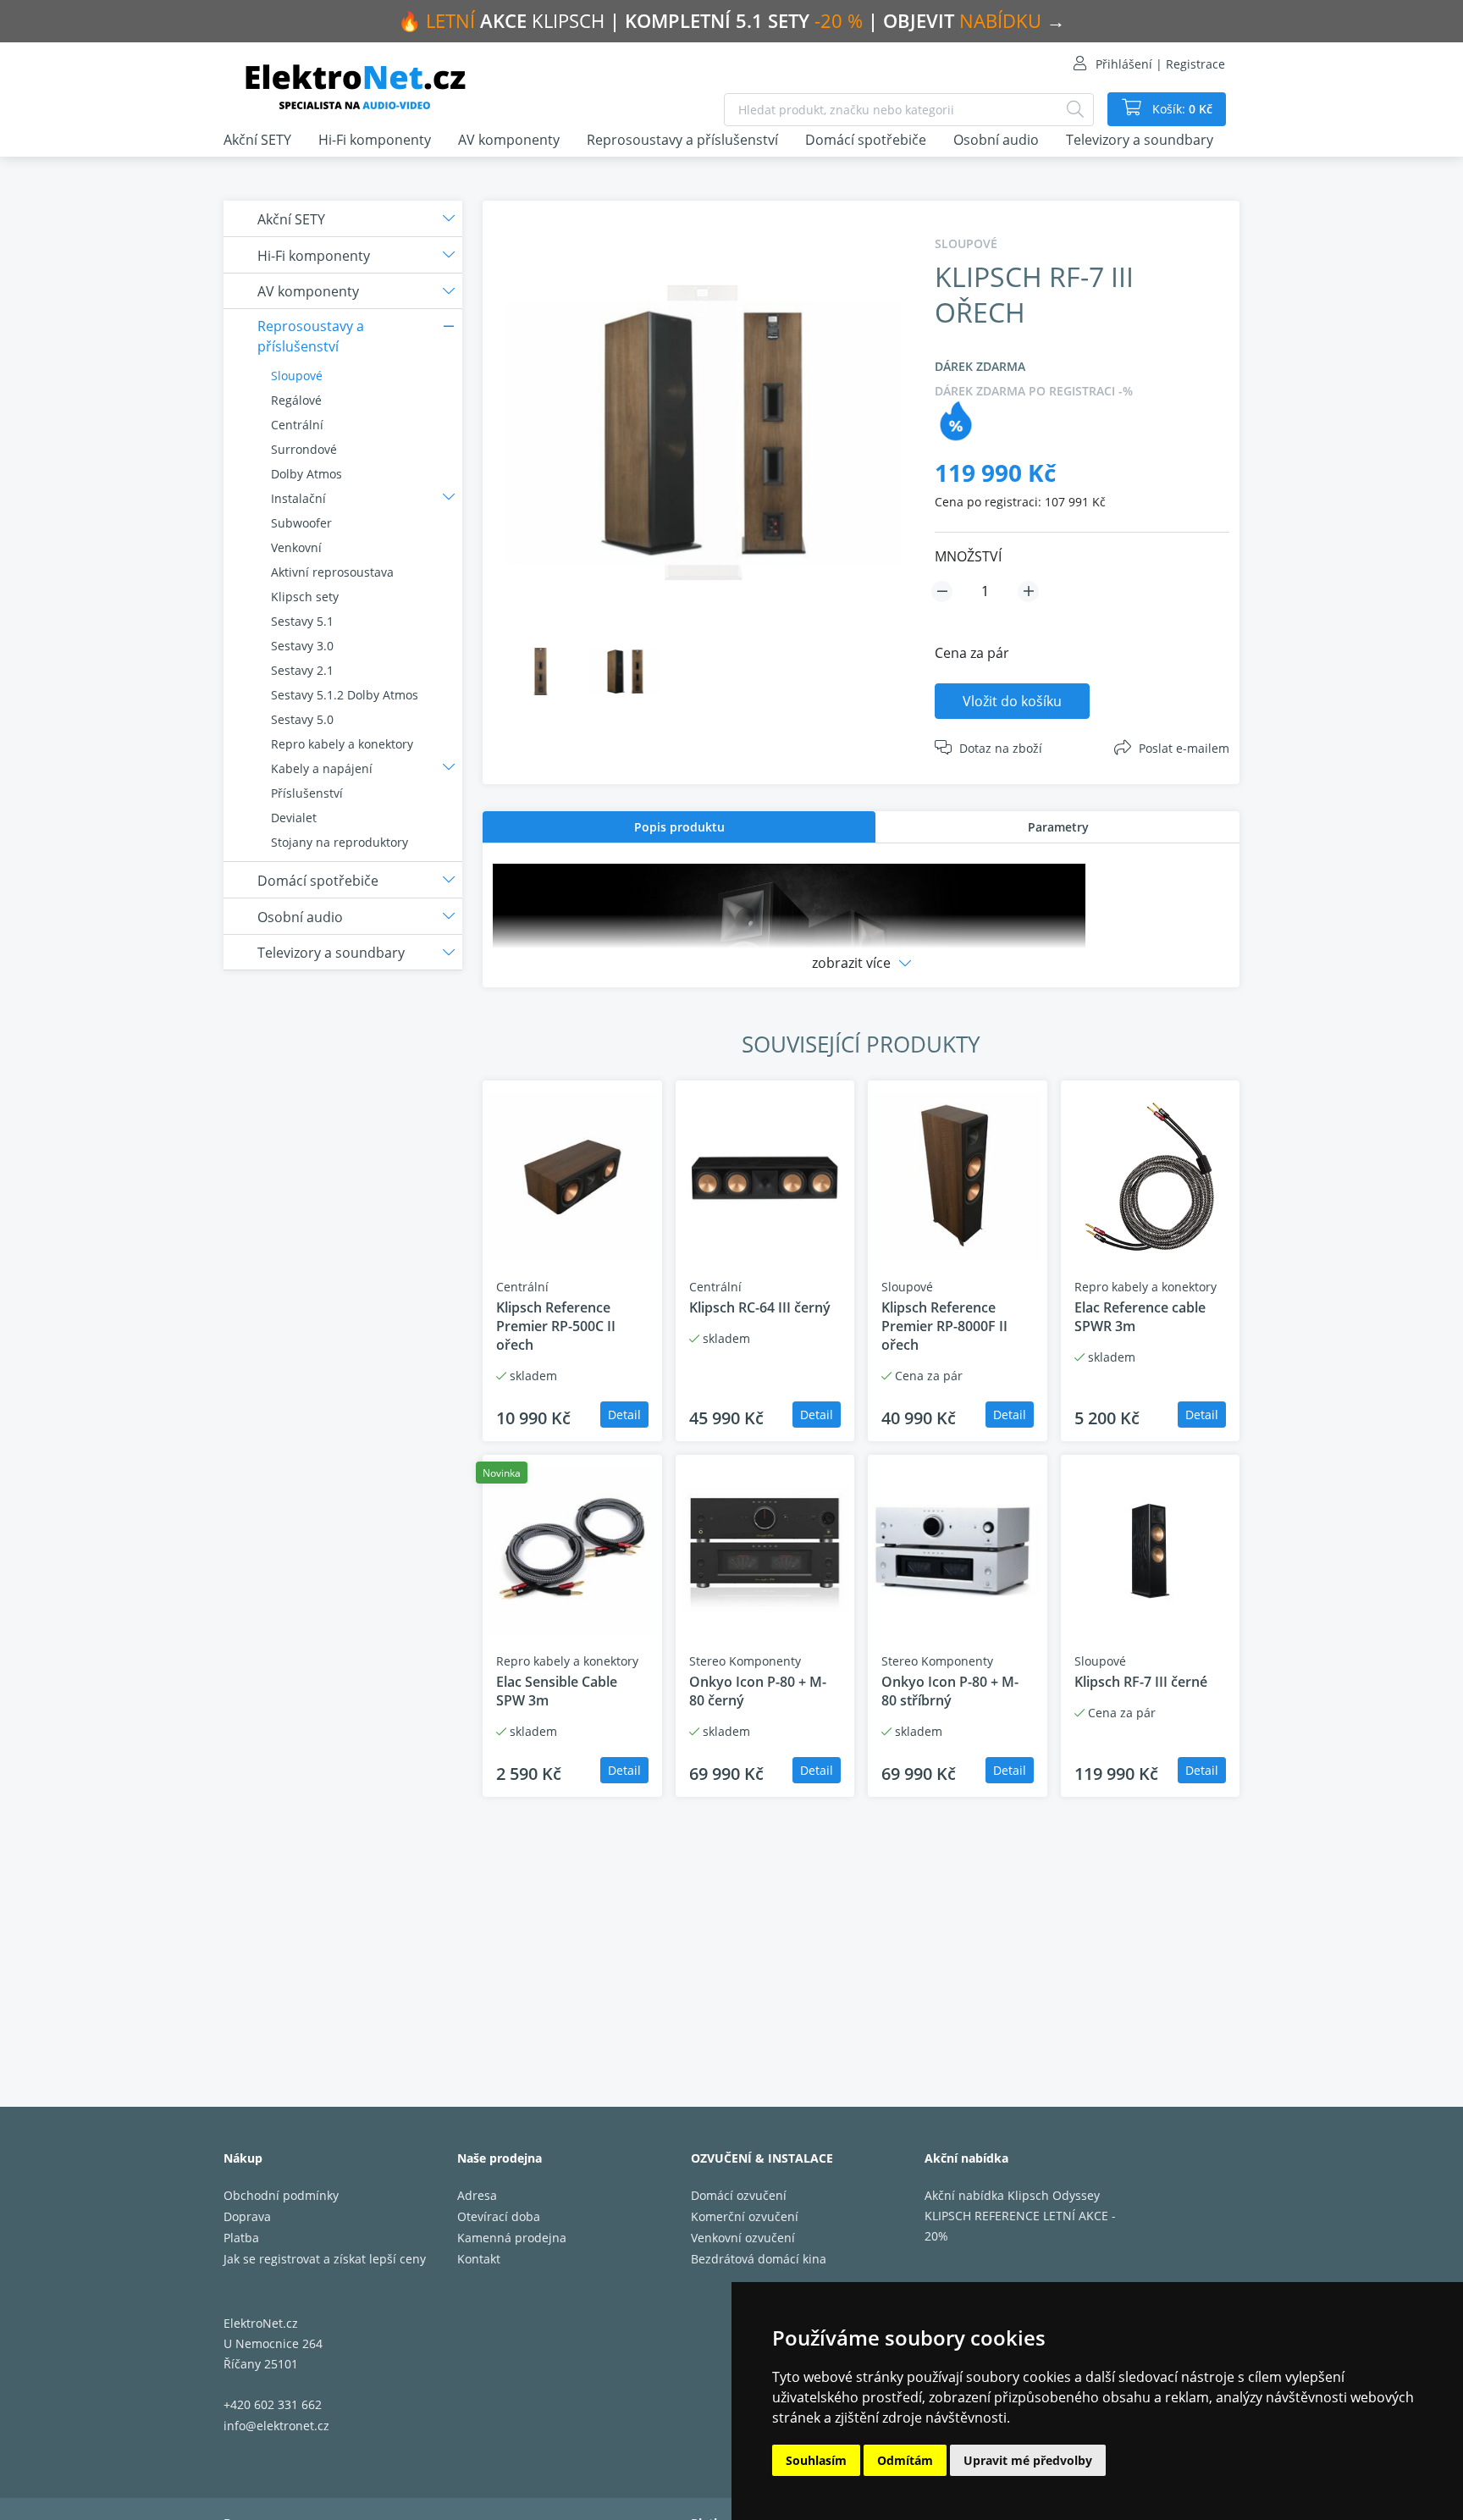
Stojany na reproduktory (340, 842)
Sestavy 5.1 (302, 621)
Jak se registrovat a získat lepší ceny (325, 2259)
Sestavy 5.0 (302, 719)
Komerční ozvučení (745, 2216)
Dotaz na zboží (1001, 748)
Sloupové (297, 376)
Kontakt (479, 2259)
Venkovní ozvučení (743, 2238)
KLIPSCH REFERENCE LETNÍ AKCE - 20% (1020, 2226)
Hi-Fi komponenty (375, 140)
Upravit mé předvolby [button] (1028, 2460)
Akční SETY (257, 140)
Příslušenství (307, 793)
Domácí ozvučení (739, 2195)
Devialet (294, 818)
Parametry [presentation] (1058, 827)
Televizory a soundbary (1140, 140)
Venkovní (296, 547)
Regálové (296, 400)
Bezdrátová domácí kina (759, 2259)
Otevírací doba (499, 2216)
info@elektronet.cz (276, 2426)
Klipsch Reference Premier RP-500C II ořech (556, 1326)
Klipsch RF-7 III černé (1141, 1682)
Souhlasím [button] (816, 2460)
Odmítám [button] (905, 2460)
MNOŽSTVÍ (968, 556)
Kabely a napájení (322, 768)
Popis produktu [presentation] (679, 827)
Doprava (247, 2216)
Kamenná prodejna (512, 2238)
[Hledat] (1075, 110)
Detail (624, 1415)
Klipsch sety (305, 597)
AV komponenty (509, 140)
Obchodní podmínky (281, 2195)
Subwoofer (301, 523)
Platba (241, 2238)
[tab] (679, 827)
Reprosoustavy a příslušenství (682, 140)
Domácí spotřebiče (866, 140)
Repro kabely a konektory (342, 744)
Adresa (477, 2195)
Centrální (297, 425)
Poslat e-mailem (1184, 748)
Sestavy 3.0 (302, 646)
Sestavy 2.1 (302, 670)
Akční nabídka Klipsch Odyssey (1012, 2195)
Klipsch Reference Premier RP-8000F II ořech (944, 1326)
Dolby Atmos (306, 474)
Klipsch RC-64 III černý (760, 1307)
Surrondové (304, 449)
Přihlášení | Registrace (1160, 64)
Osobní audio (996, 140)
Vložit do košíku (1012, 701)
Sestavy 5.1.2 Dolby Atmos (345, 695)
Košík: (1181, 109)
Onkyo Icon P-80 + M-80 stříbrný (950, 1691)
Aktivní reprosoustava (332, 572)
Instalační (298, 498)
